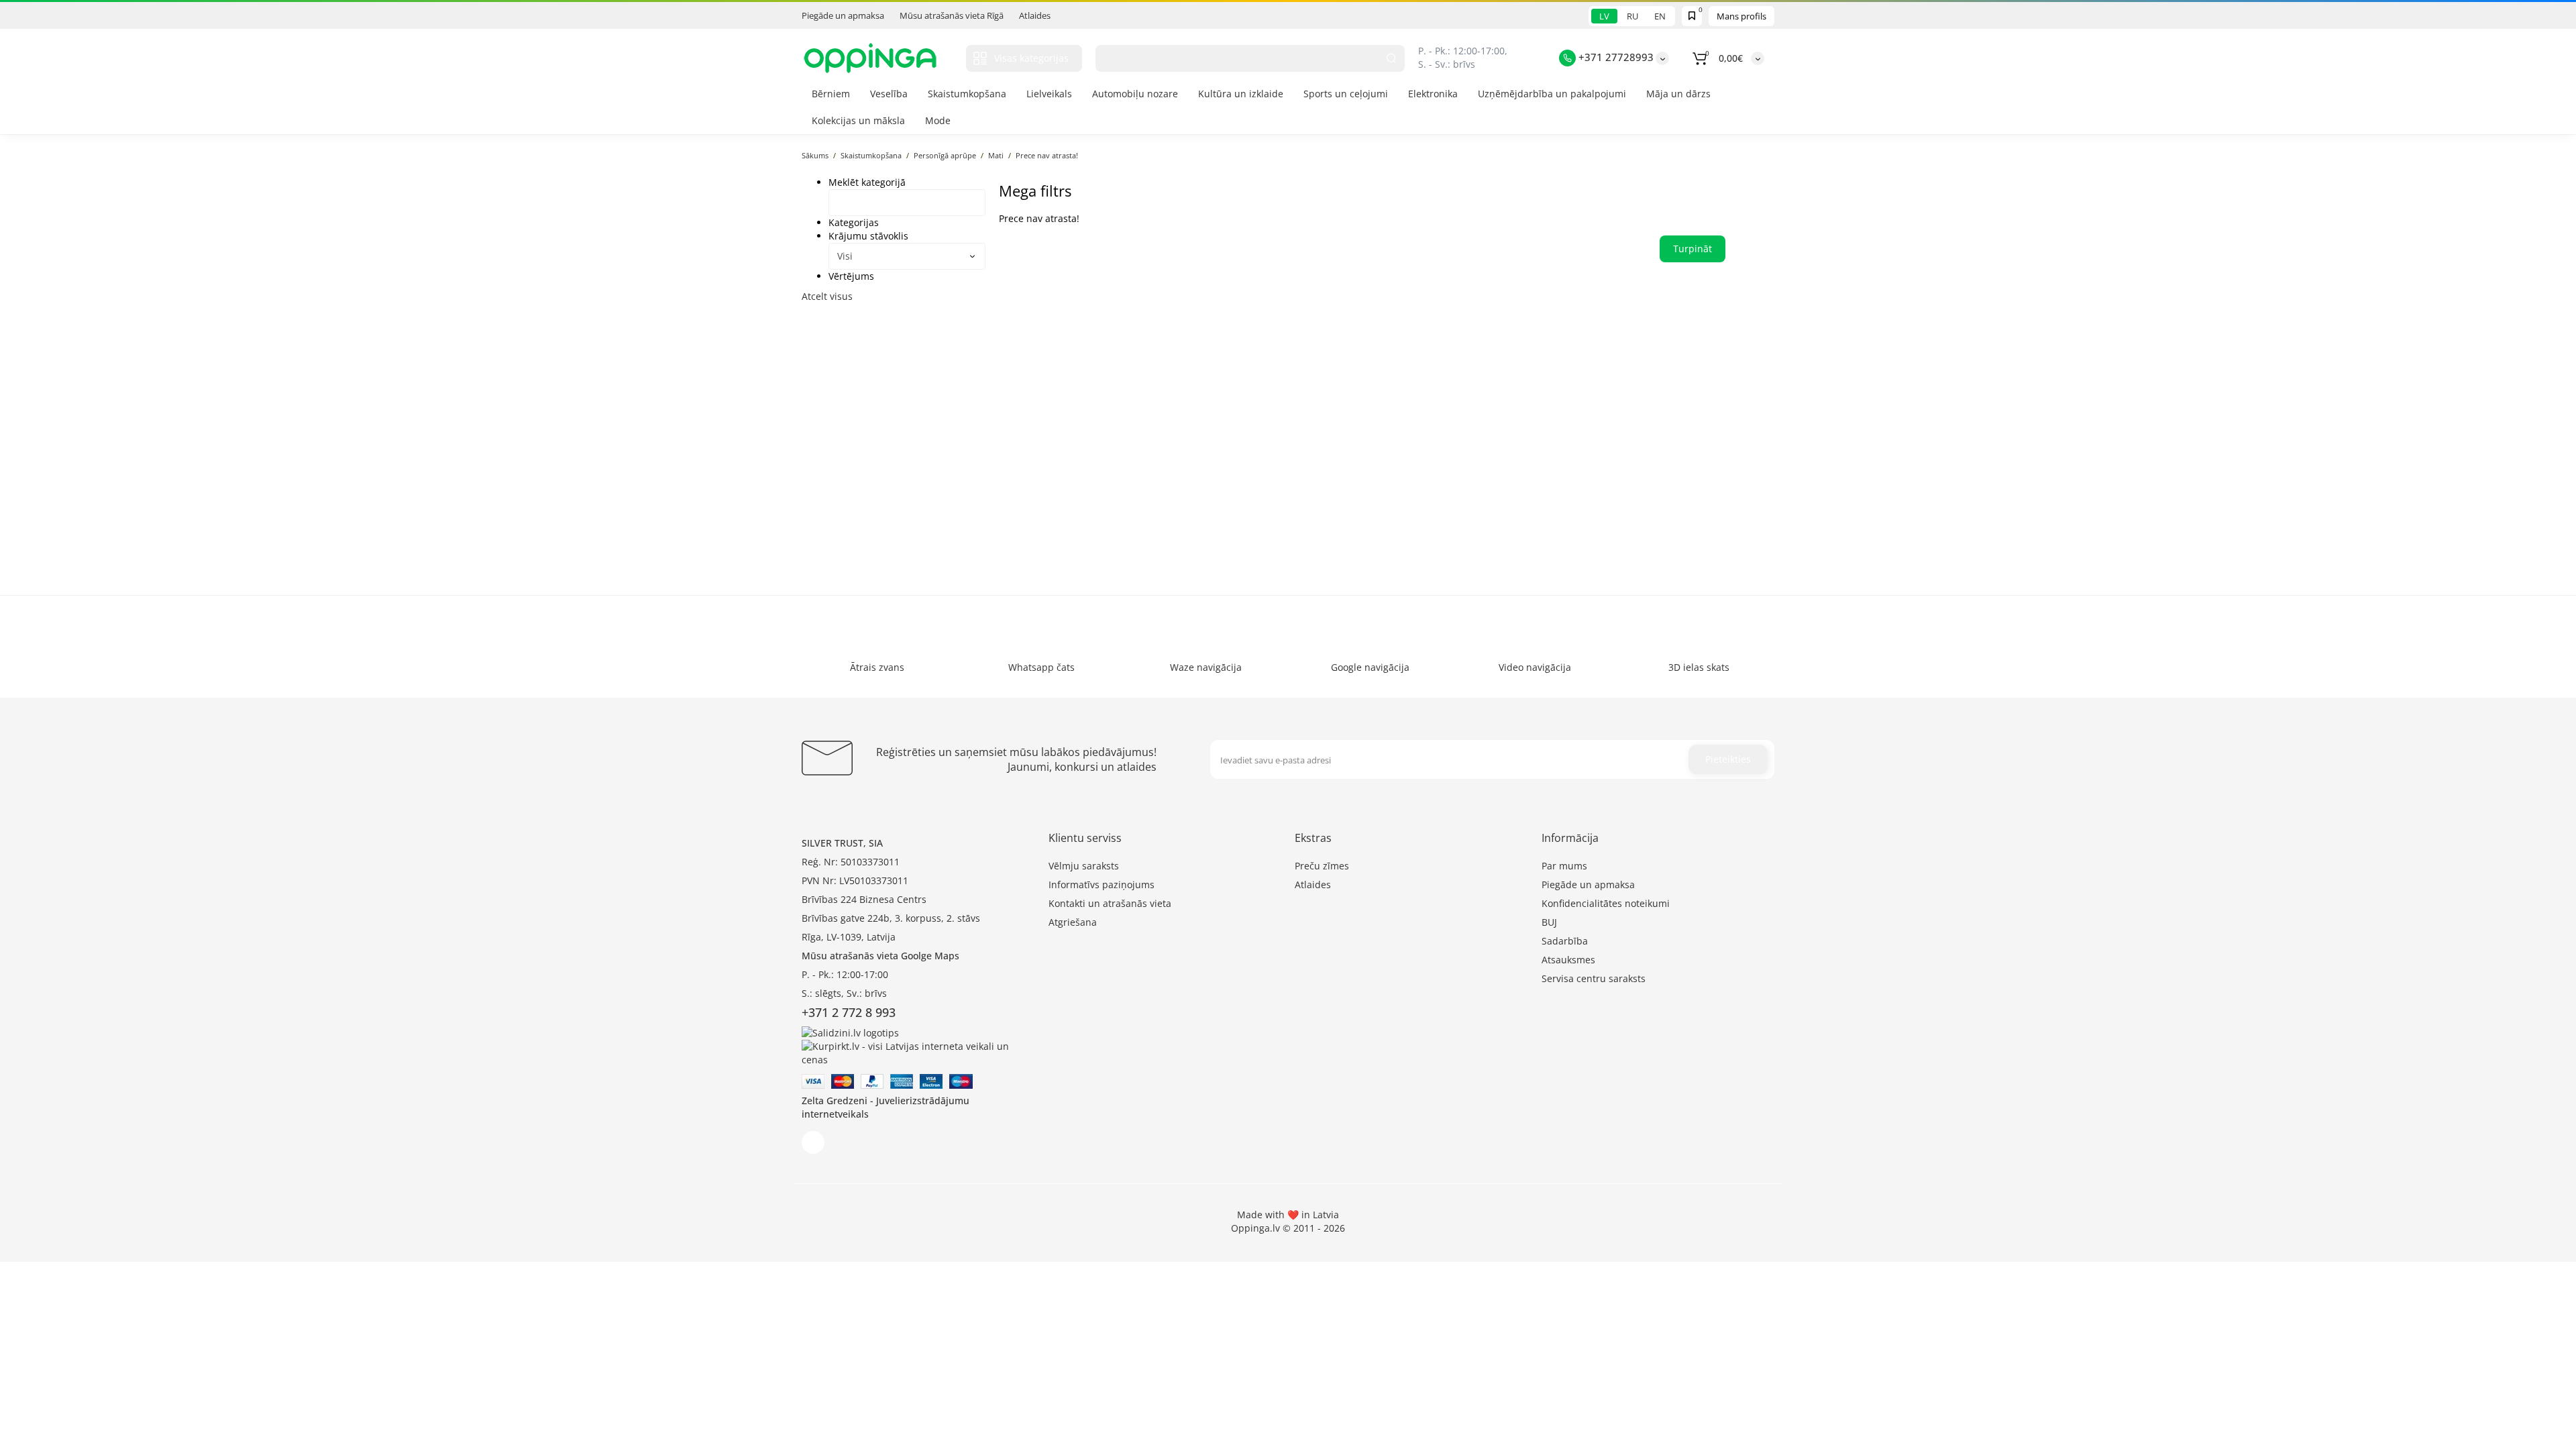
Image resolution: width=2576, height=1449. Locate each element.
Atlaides (1035, 15)
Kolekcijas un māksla (858, 120)
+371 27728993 (1615, 57)
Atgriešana (1073, 922)
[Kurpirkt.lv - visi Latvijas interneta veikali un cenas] (918, 1052)
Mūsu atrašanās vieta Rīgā (952, 15)
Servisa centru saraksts (1594, 978)
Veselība (889, 94)
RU (1632, 16)
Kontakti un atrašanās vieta (1110, 903)
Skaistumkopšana (967, 94)
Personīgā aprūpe (945, 155)
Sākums (815, 155)
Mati (996, 155)
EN (1660, 16)
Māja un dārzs (1678, 94)
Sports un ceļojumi (1346, 94)
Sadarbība (1565, 941)
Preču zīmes (1322, 866)
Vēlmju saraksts (1084, 866)
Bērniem (831, 94)
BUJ (1549, 922)
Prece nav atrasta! (1047, 155)
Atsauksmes (1568, 960)
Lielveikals (1049, 94)
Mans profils (1741, 16)
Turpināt (1693, 249)
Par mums (1564, 866)
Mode (938, 120)
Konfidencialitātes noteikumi (1606, 903)
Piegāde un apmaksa (843, 15)
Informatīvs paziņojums (1102, 884)
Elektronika (1433, 94)
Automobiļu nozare (1135, 94)
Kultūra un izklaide (1241, 94)
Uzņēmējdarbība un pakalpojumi (1552, 94)
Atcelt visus (827, 296)
